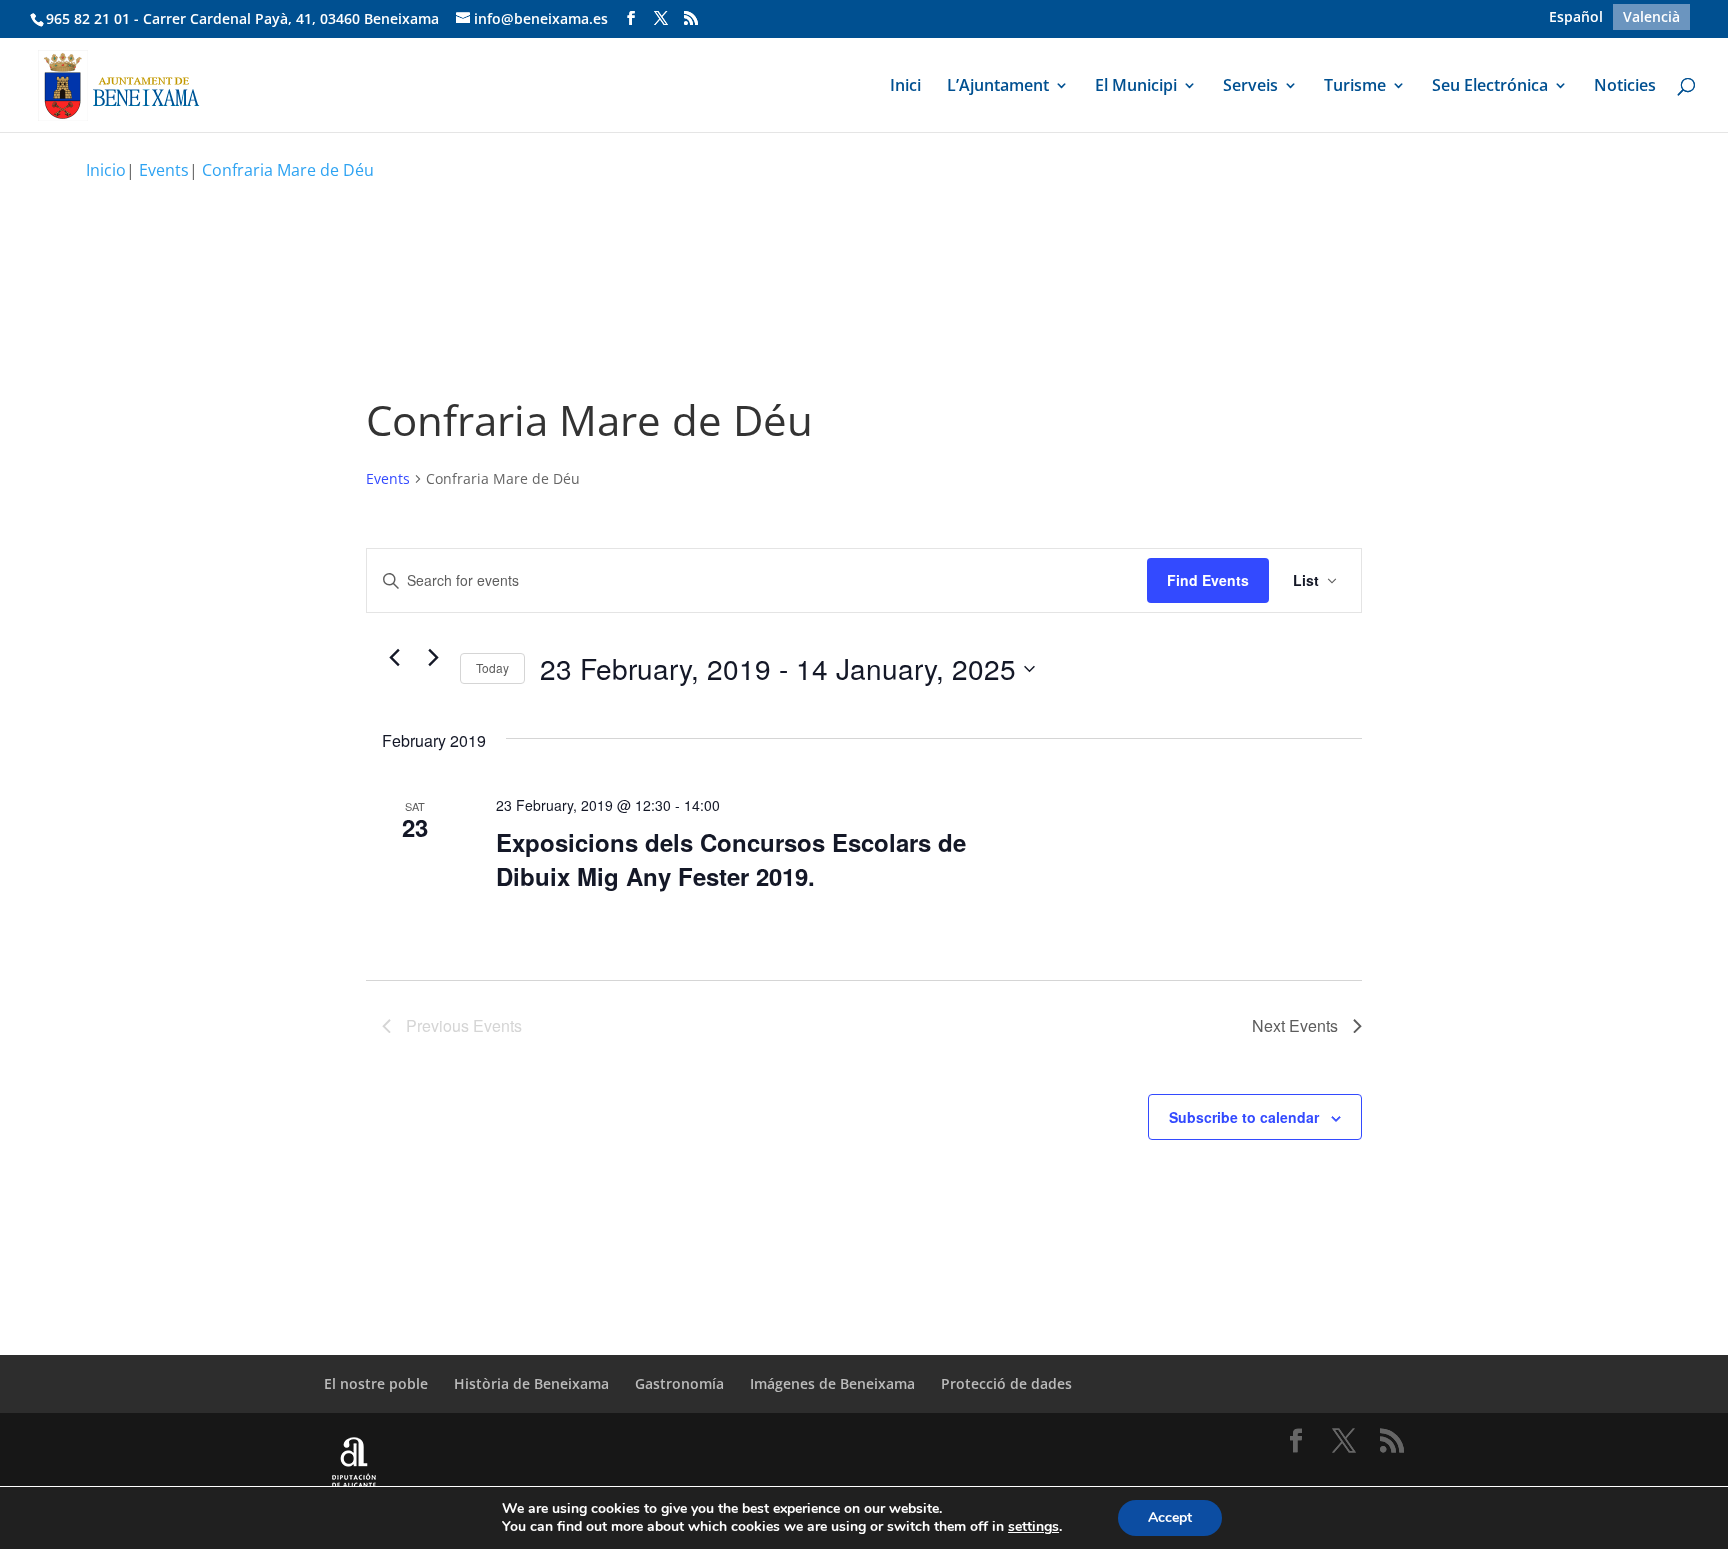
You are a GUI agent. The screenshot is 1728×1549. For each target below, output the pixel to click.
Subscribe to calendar (1244, 1117)
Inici (905, 87)
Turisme (1355, 87)
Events (388, 478)
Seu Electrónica (1490, 87)
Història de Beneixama (531, 1383)
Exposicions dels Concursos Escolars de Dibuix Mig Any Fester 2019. (731, 859)
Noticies (1625, 87)
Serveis (1250, 87)
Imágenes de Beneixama (832, 1383)
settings (1033, 1527)
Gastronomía (679, 1383)
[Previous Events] (394, 657)
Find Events (1208, 580)
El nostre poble (376, 1383)
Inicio (106, 170)
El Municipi (1136, 87)
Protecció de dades (1006, 1383)
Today (492, 667)
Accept (1170, 1517)
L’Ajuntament (998, 87)
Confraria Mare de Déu (288, 170)
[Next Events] (433, 657)
